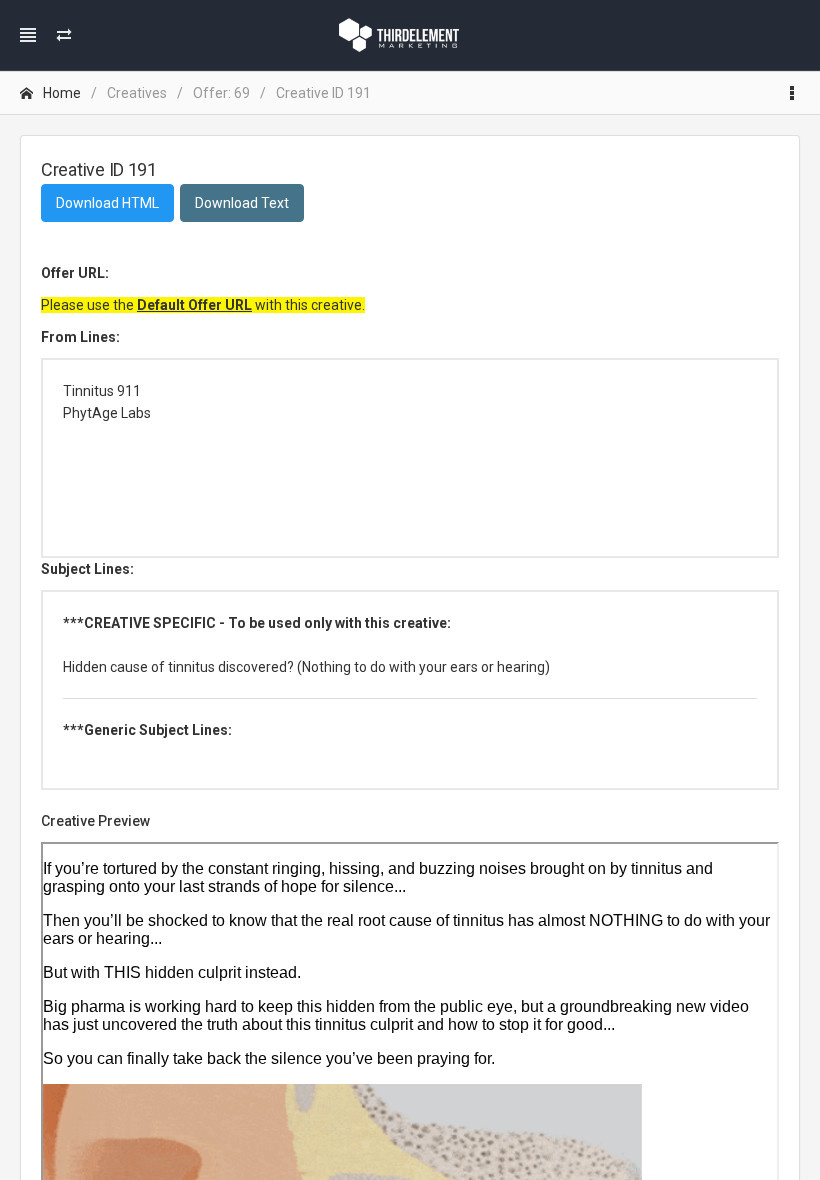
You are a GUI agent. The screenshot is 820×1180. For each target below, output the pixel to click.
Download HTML (107, 203)
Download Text (242, 203)
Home (62, 93)
